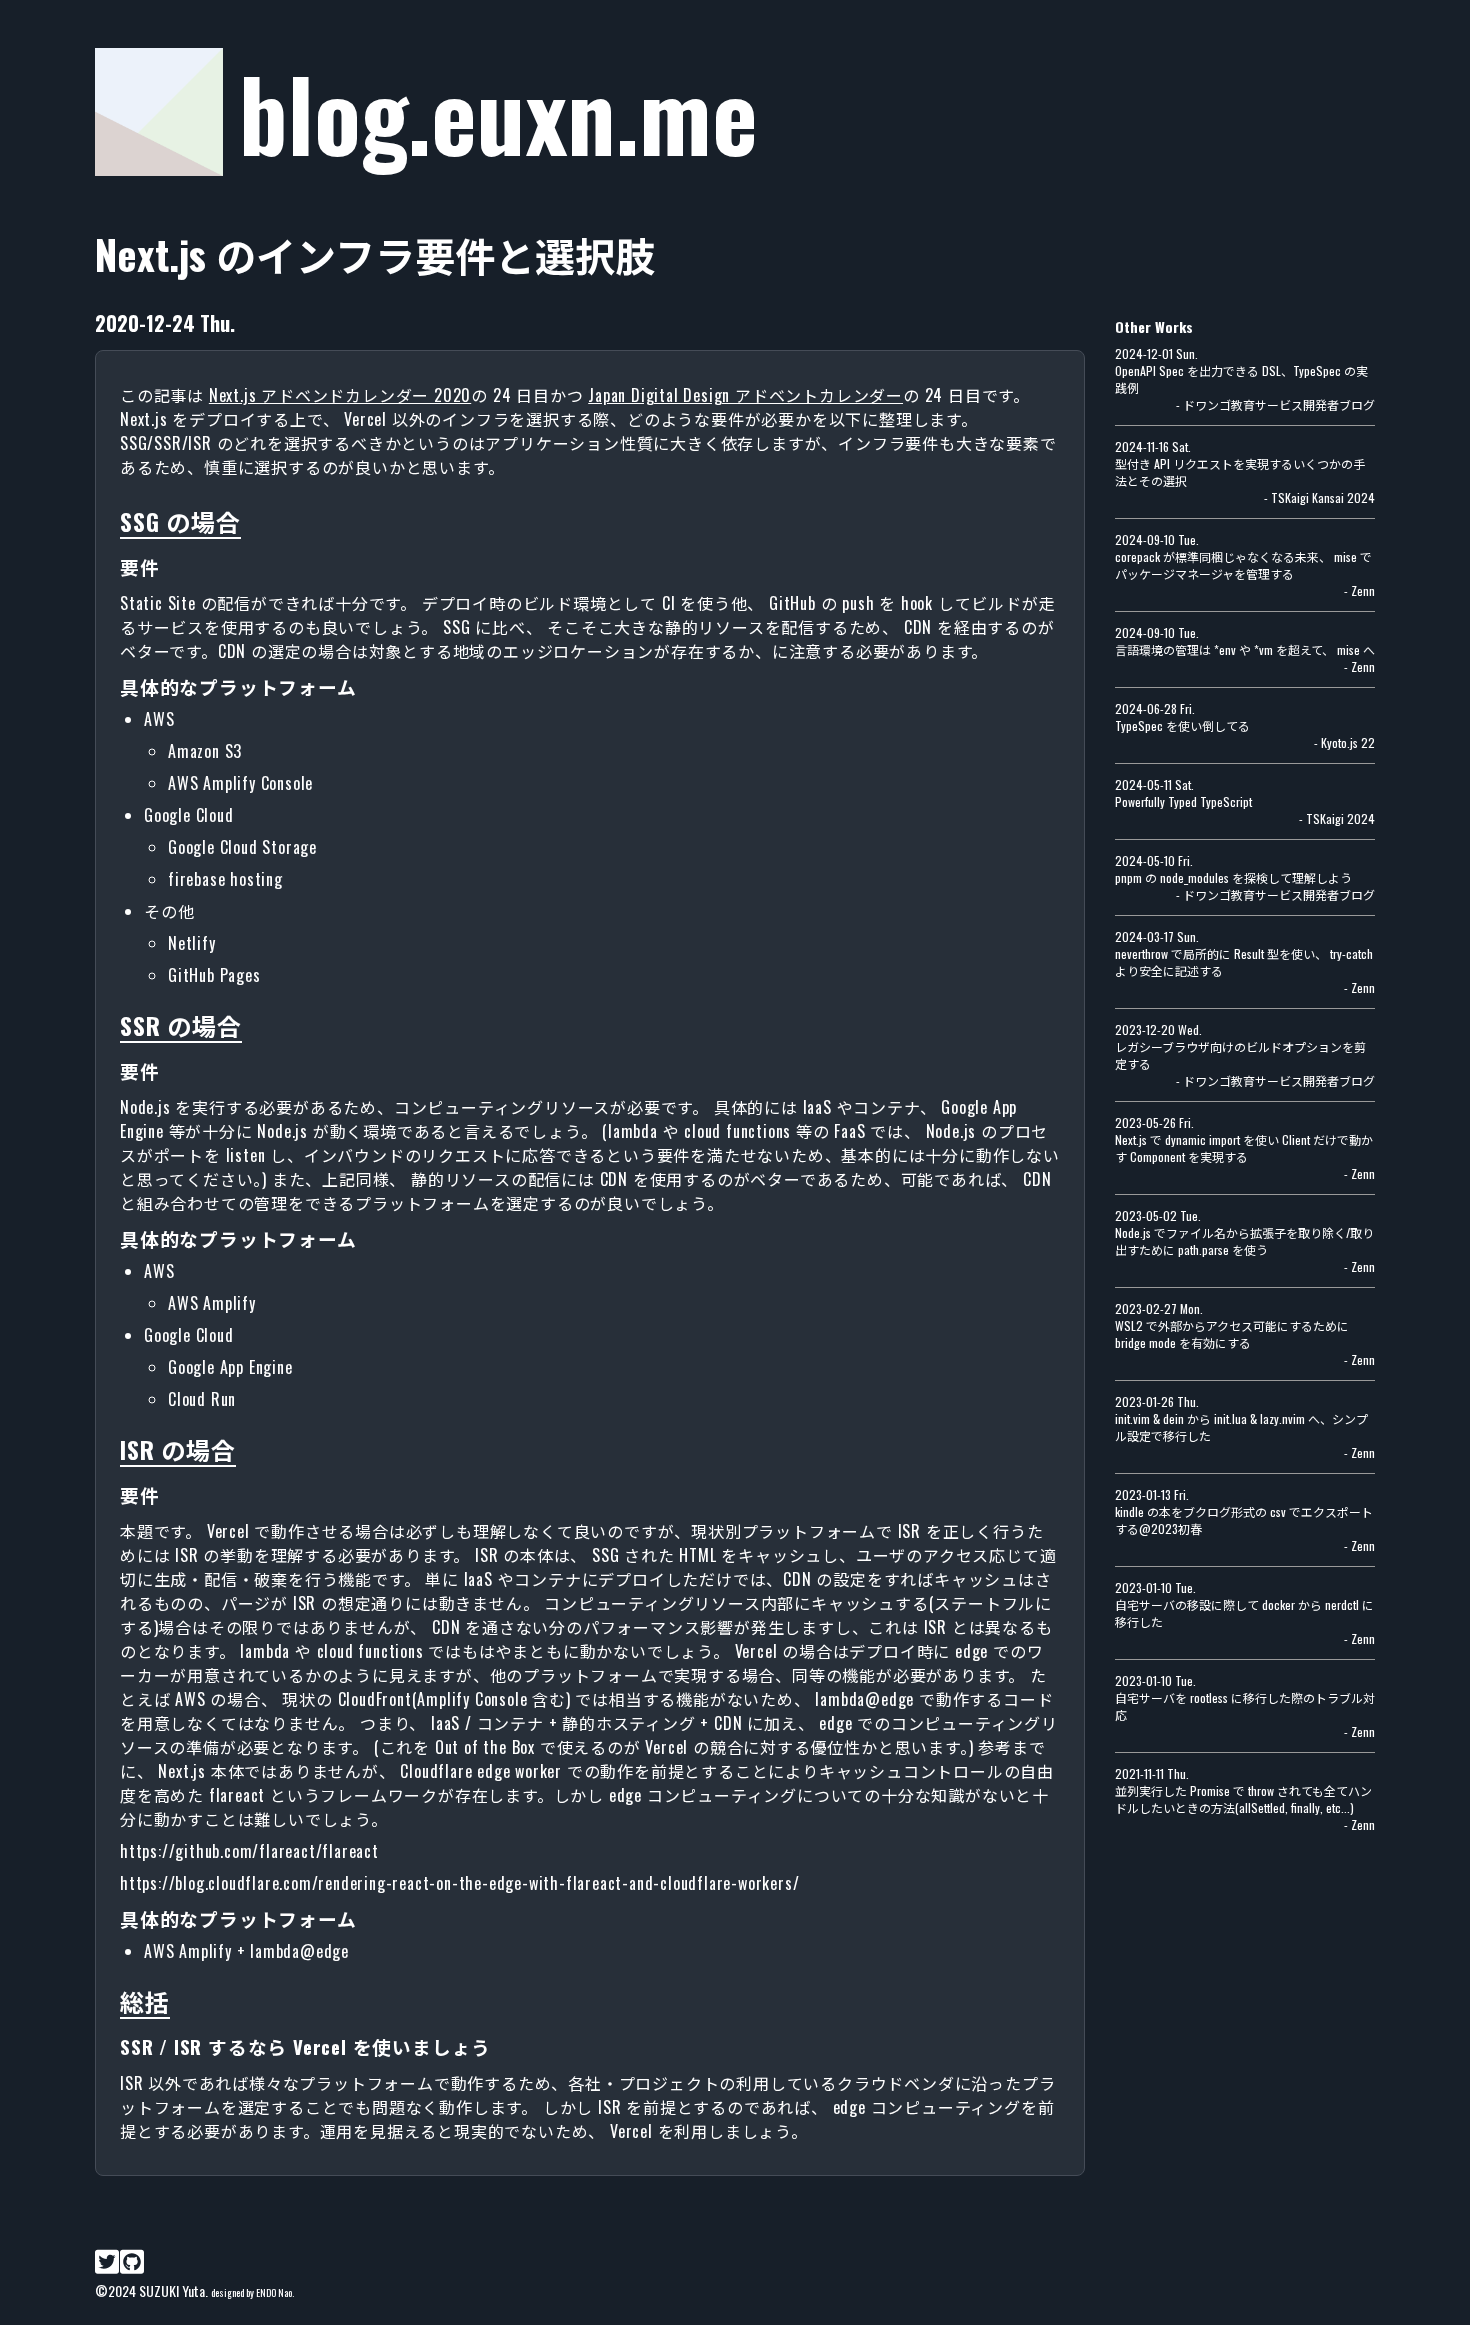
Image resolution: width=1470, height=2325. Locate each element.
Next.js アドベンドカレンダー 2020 (340, 395)
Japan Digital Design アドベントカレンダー (745, 395)
